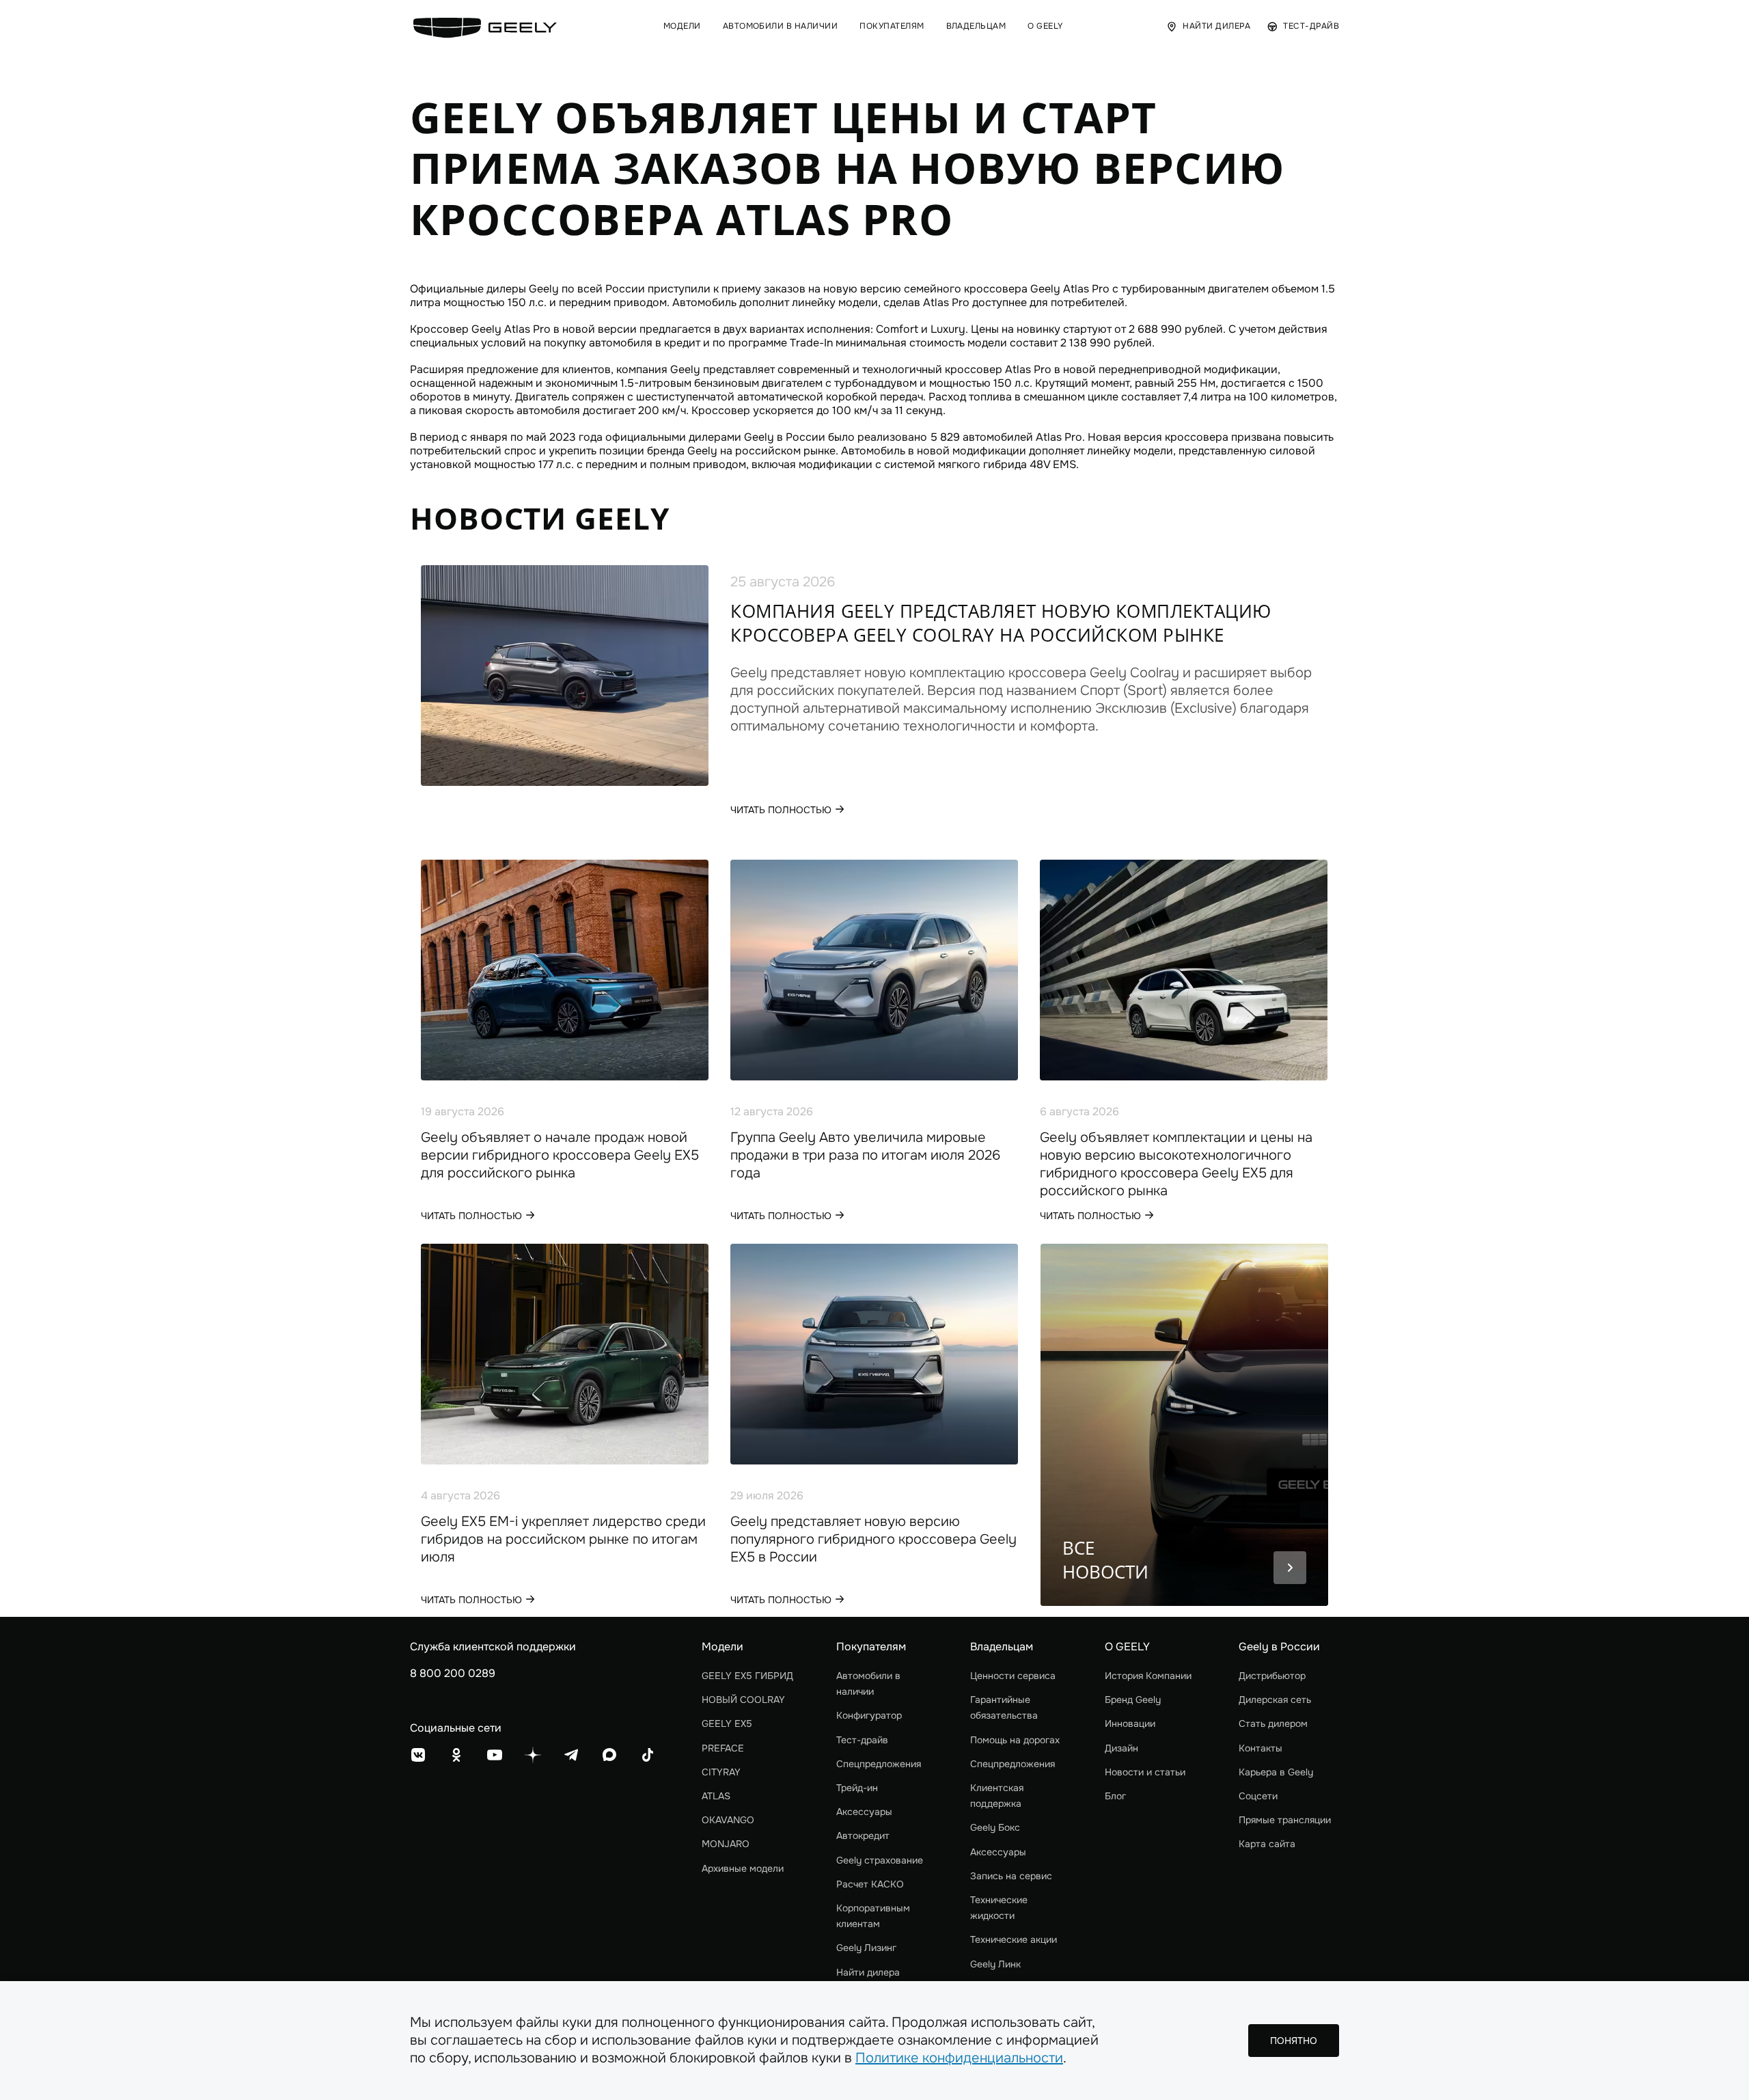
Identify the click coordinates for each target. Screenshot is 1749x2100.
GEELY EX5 (727, 1723)
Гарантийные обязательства (1004, 1707)
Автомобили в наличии (868, 1683)
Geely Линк (995, 1964)
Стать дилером (1273, 1723)
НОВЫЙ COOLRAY (743, 1700)
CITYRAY (721, 1772)
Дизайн (1121, 1748)
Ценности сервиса (1013, 1676)
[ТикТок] (648, 1755)
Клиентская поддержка (997, 1796)
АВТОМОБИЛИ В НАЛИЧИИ (781, 26)
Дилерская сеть (1275, 1700)
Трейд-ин (857, 1788)
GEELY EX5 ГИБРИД (747, 1676)
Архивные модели (743, 1868)
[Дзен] (533, 1755)
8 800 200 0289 (453, 1673)
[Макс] (609, 1755)
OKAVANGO (728, 1820)
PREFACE (723, 1748)
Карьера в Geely (1276, 1772)
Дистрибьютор (1272, 1676)
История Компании (1148, 1676)
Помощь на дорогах (1015, 1740)
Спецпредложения (879, 1764)
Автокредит (863, 1836)
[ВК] (418, 1755)
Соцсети (1258, 1796)
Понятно (1294, 2041)
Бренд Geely (1133, 1700)
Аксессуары (864, 1812)
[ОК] (456, 1755)
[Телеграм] (571, 1755)
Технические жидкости (999, 1908)
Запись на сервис (1011, 1876)
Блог (1115, 1796)
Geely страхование (880, 1860)
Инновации (1130, 1723)
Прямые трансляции (1285, 1820)
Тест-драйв (862, 1740)
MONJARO (726, 1844)
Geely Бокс (995, 1827)
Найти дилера (868, 1972)
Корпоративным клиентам (873, 1916)
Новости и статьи (1145, 1772)
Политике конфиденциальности (959, 2058)
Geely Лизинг (866, 1948)
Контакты (1261, 1748)
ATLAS (716, 1796)
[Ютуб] (495, 1755)
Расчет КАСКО (870, 1884)
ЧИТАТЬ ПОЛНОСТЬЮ (781, 810)
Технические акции (1014, 1939)
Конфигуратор (869, 1715)
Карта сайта (1267, 1844)
